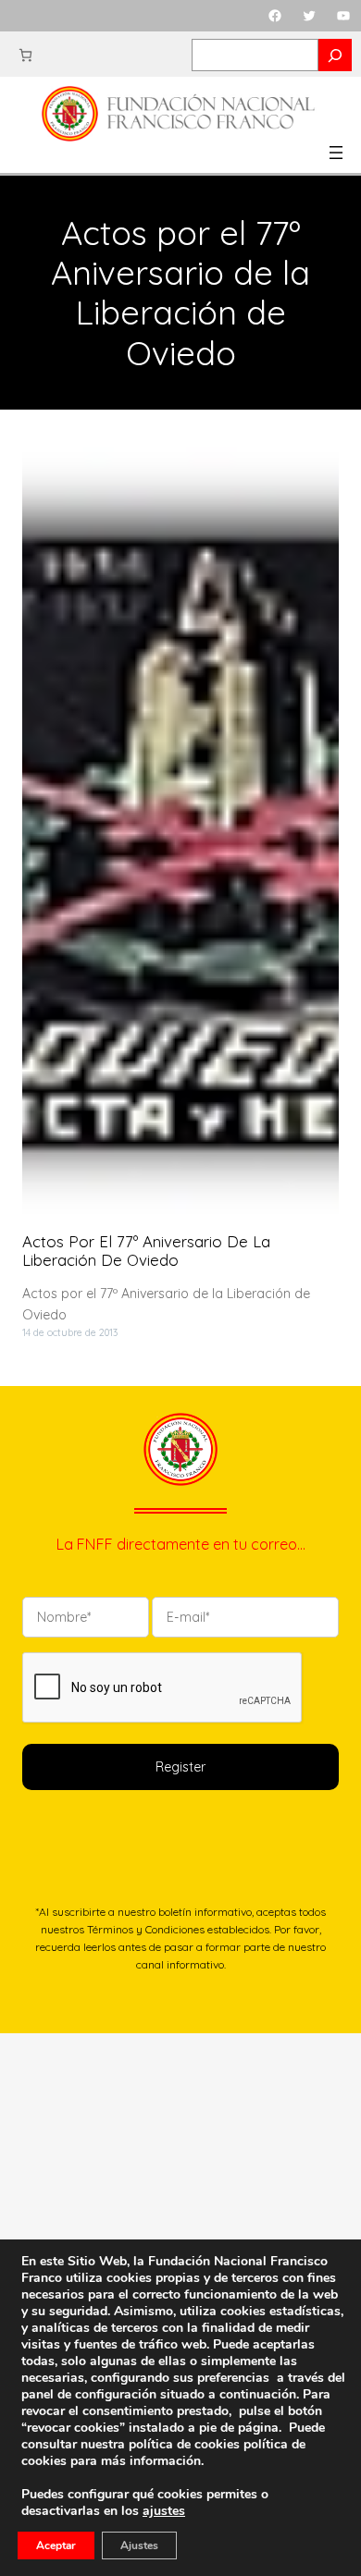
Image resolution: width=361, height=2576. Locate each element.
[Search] (335, 55)
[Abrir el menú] (336, 153)
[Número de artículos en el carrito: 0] (25, 55)
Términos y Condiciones (146, 1929)
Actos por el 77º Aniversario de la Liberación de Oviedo (146, 1251)
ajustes (164, 2511)
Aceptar (56, 2545)
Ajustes (139, 2545)
